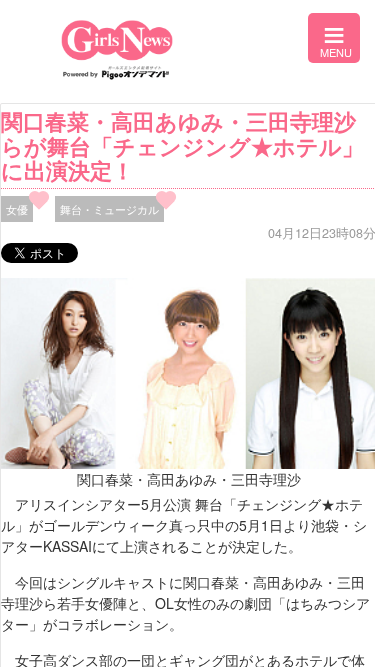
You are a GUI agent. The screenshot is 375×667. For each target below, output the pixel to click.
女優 (17, 209)
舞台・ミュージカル (109, 209)
